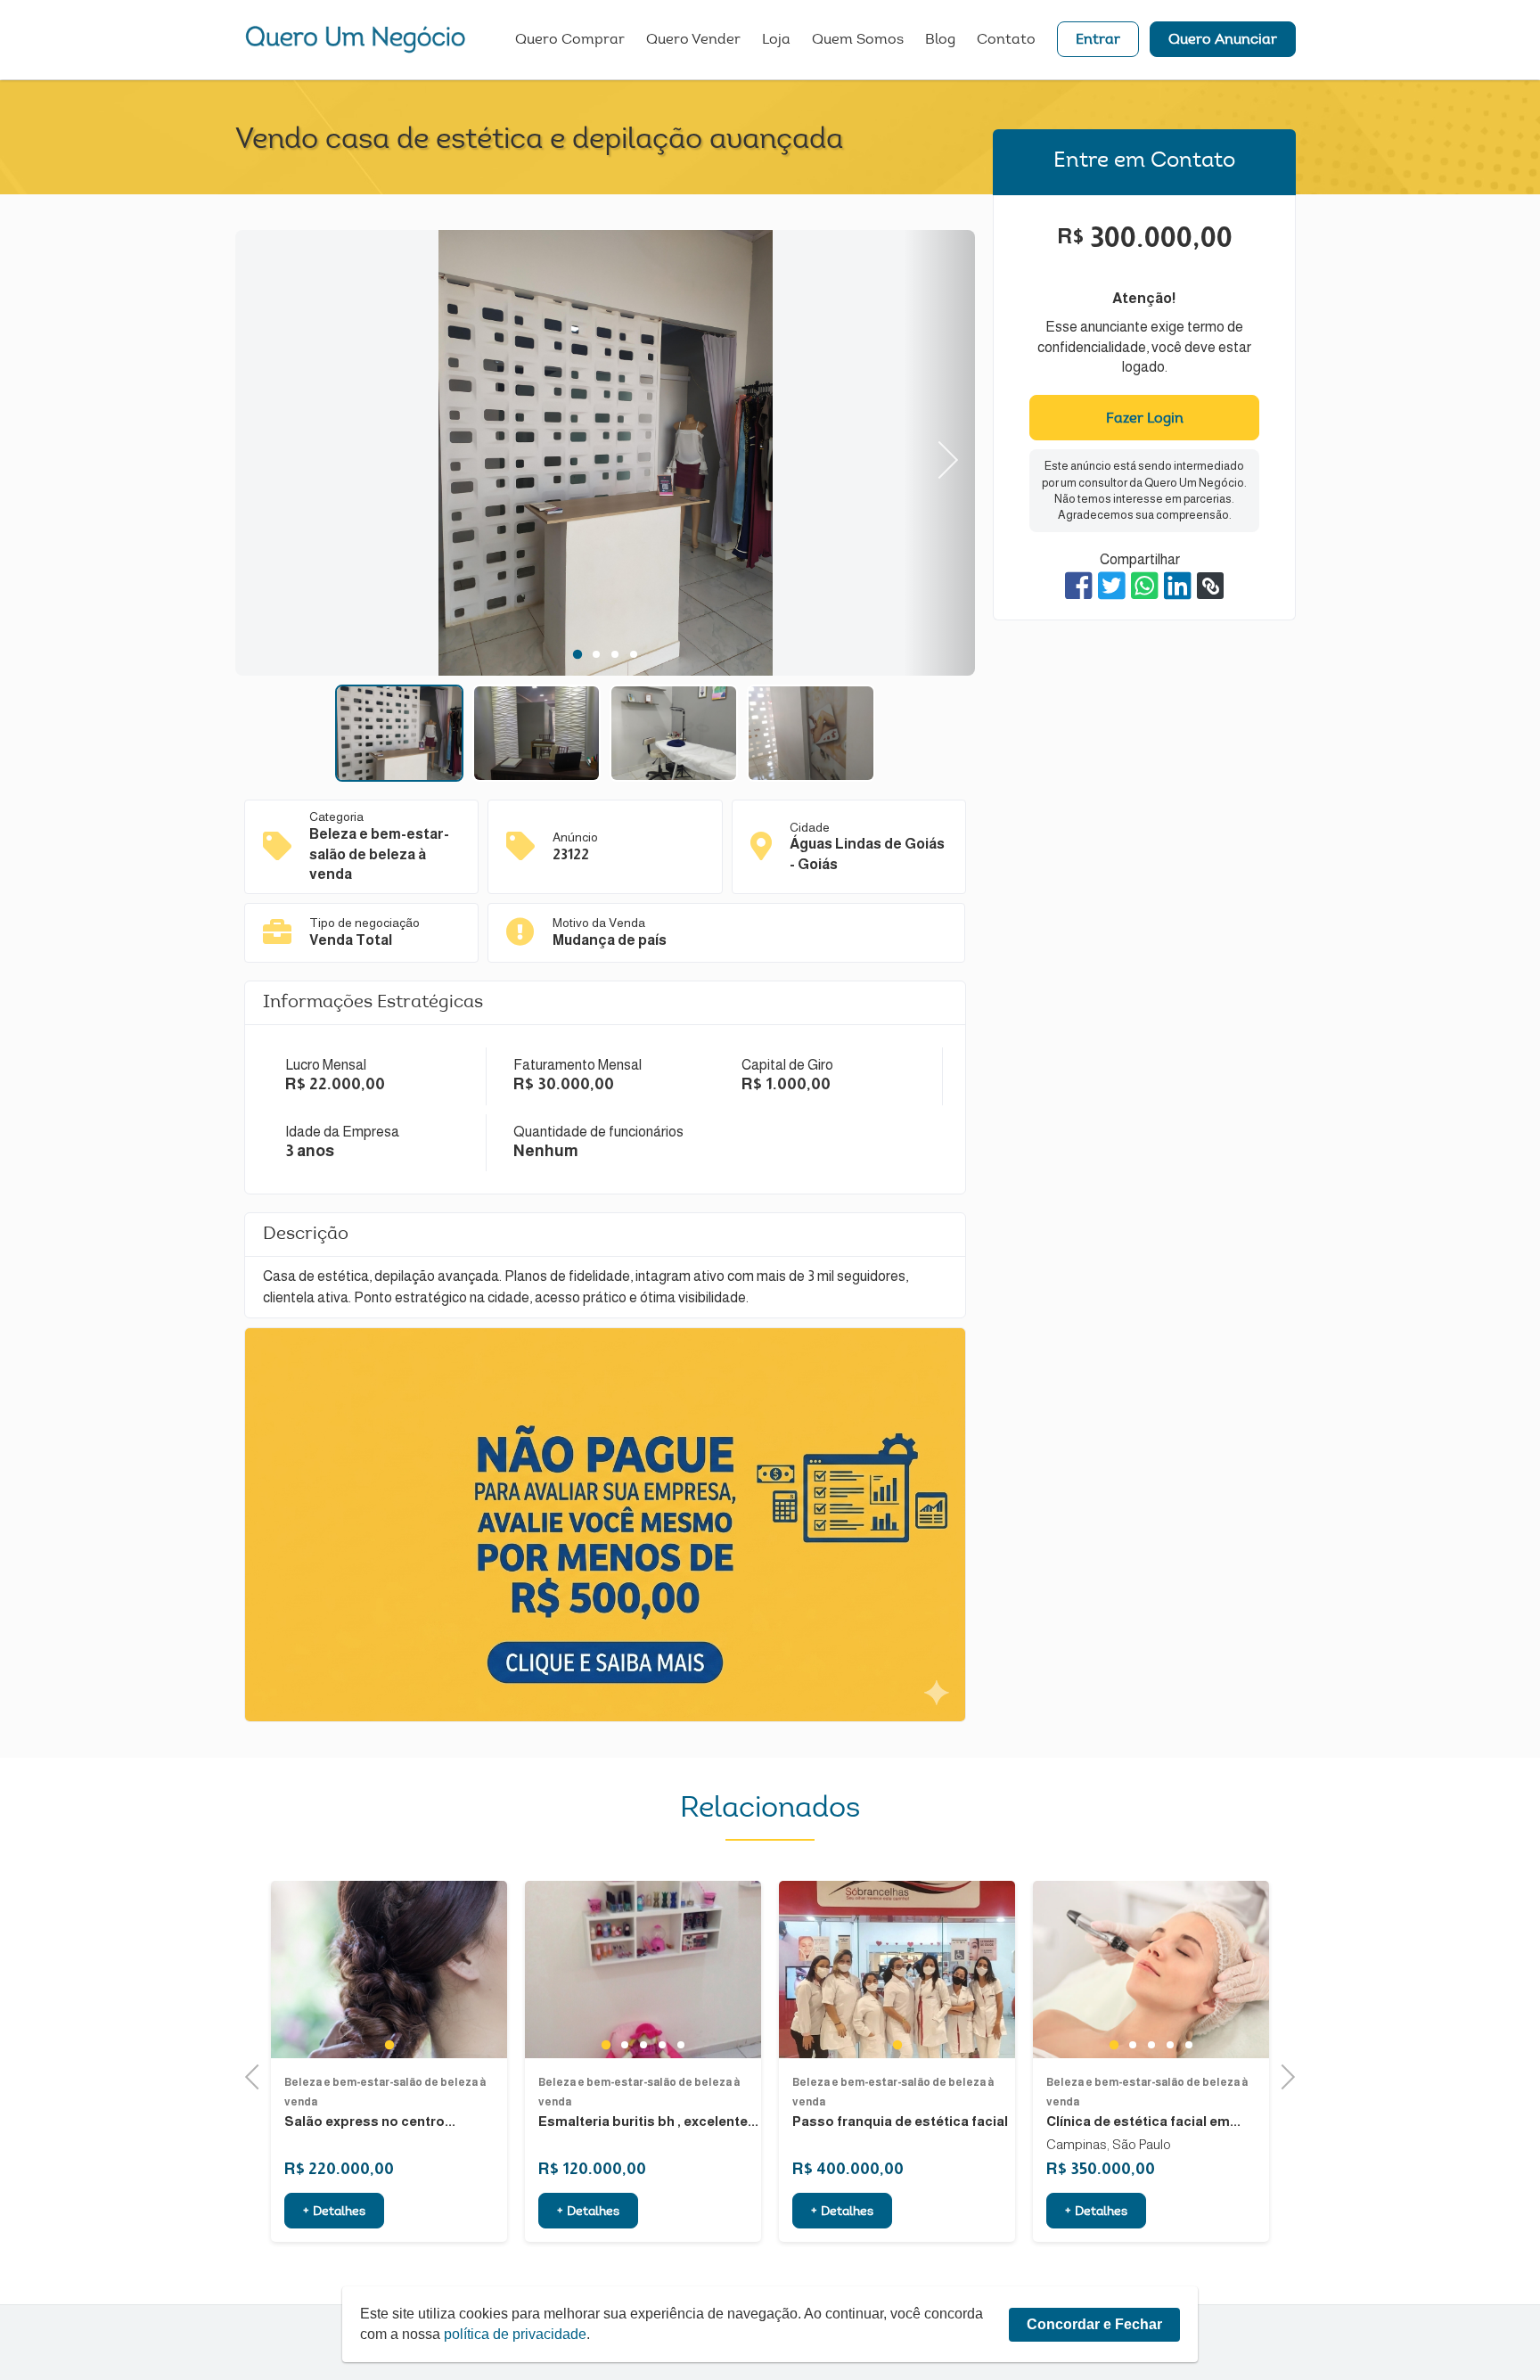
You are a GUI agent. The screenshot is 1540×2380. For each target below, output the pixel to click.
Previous (271, 453)
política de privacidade (515, 2334)
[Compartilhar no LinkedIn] (1178, 586)
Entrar (1098, 40)
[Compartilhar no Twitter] (1112, 586)
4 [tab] (633, 654)
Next (940, 453)
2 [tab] (596, 654)
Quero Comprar (570, 40)
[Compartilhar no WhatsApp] (1145, 586)
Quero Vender (693, 40)
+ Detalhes (334, 2212)
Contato (1006, 40)
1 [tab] (577, 654)
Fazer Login (1145, 419)
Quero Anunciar (1223, 40)
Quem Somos (858, 40)
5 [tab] (680, 2045)
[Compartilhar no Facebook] (1079, 586)
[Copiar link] (1210, 586)
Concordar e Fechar (1094, 2324)
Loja (776, 40)
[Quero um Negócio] (356, 39)
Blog (940, 40)
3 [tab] (614, 654)
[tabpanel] (605, 455)
